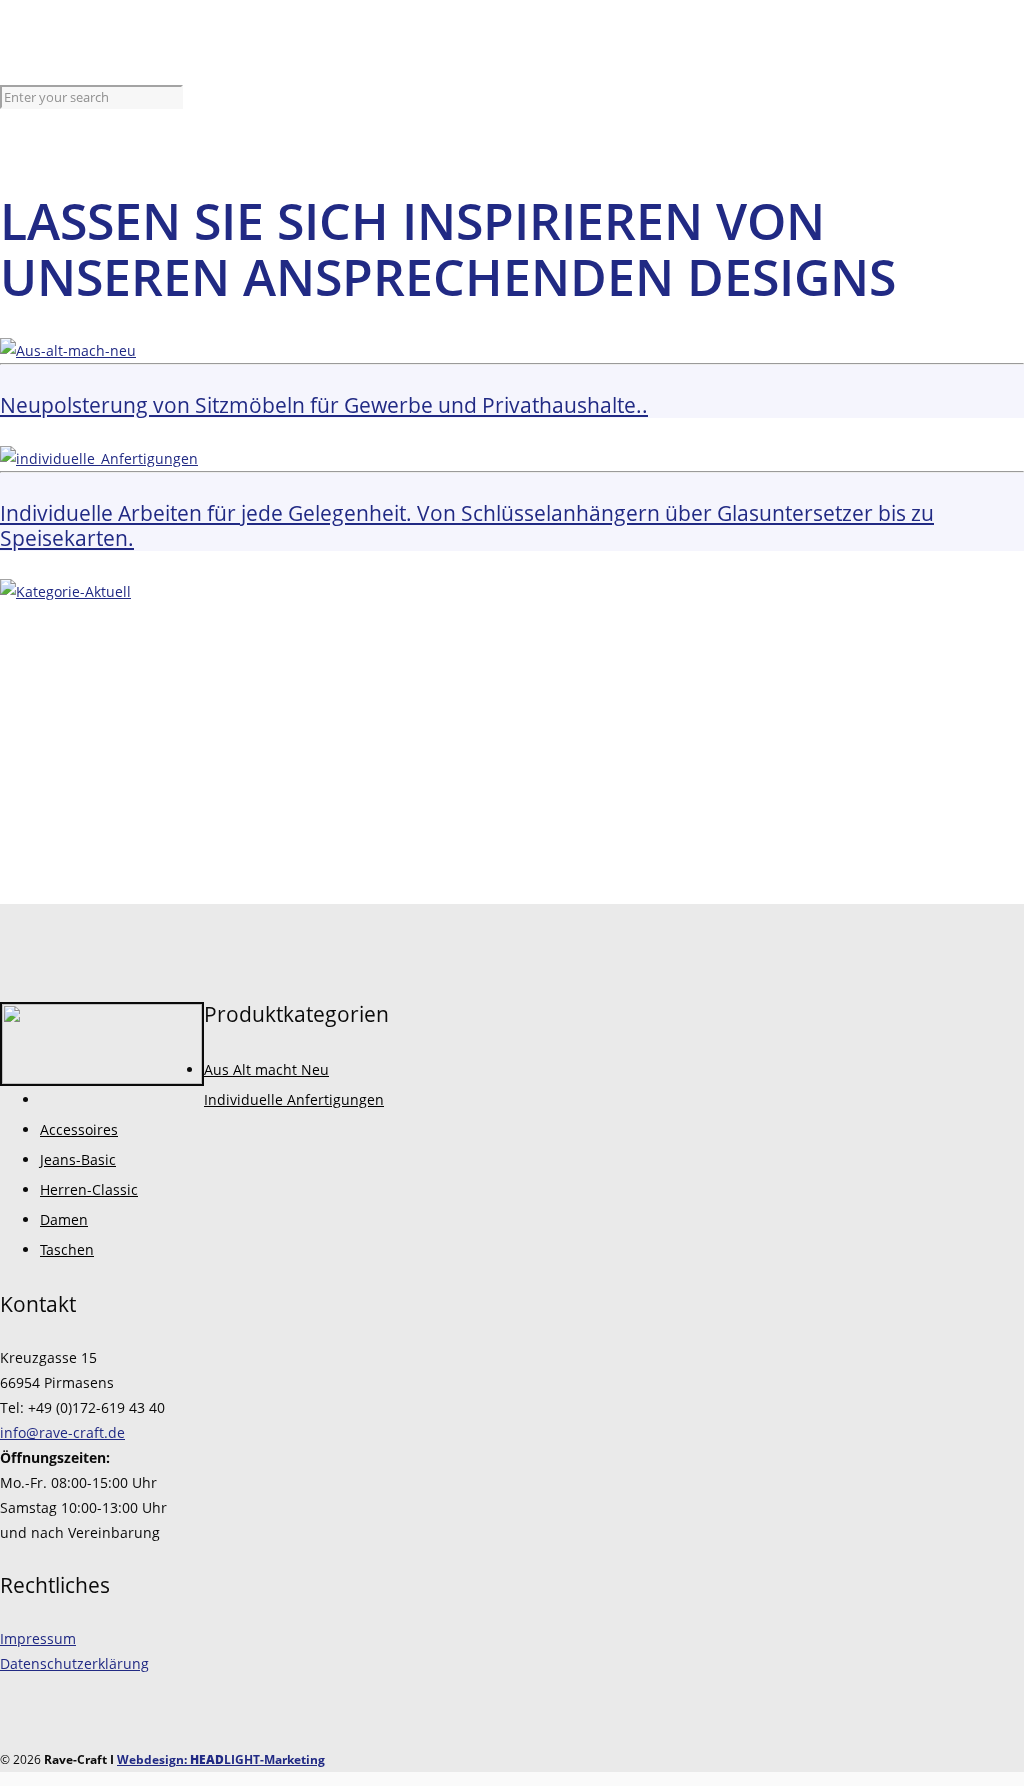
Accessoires (79, 1129)
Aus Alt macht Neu (266, 1069)
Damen (64, 1219)
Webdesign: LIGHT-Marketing (221, 1759)
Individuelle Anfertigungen (294, 1099)
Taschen (67, 1249)
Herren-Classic (89, 1189)
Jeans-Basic (78, 1159)
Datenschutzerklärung (74, 1663)
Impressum (38, 1638)
